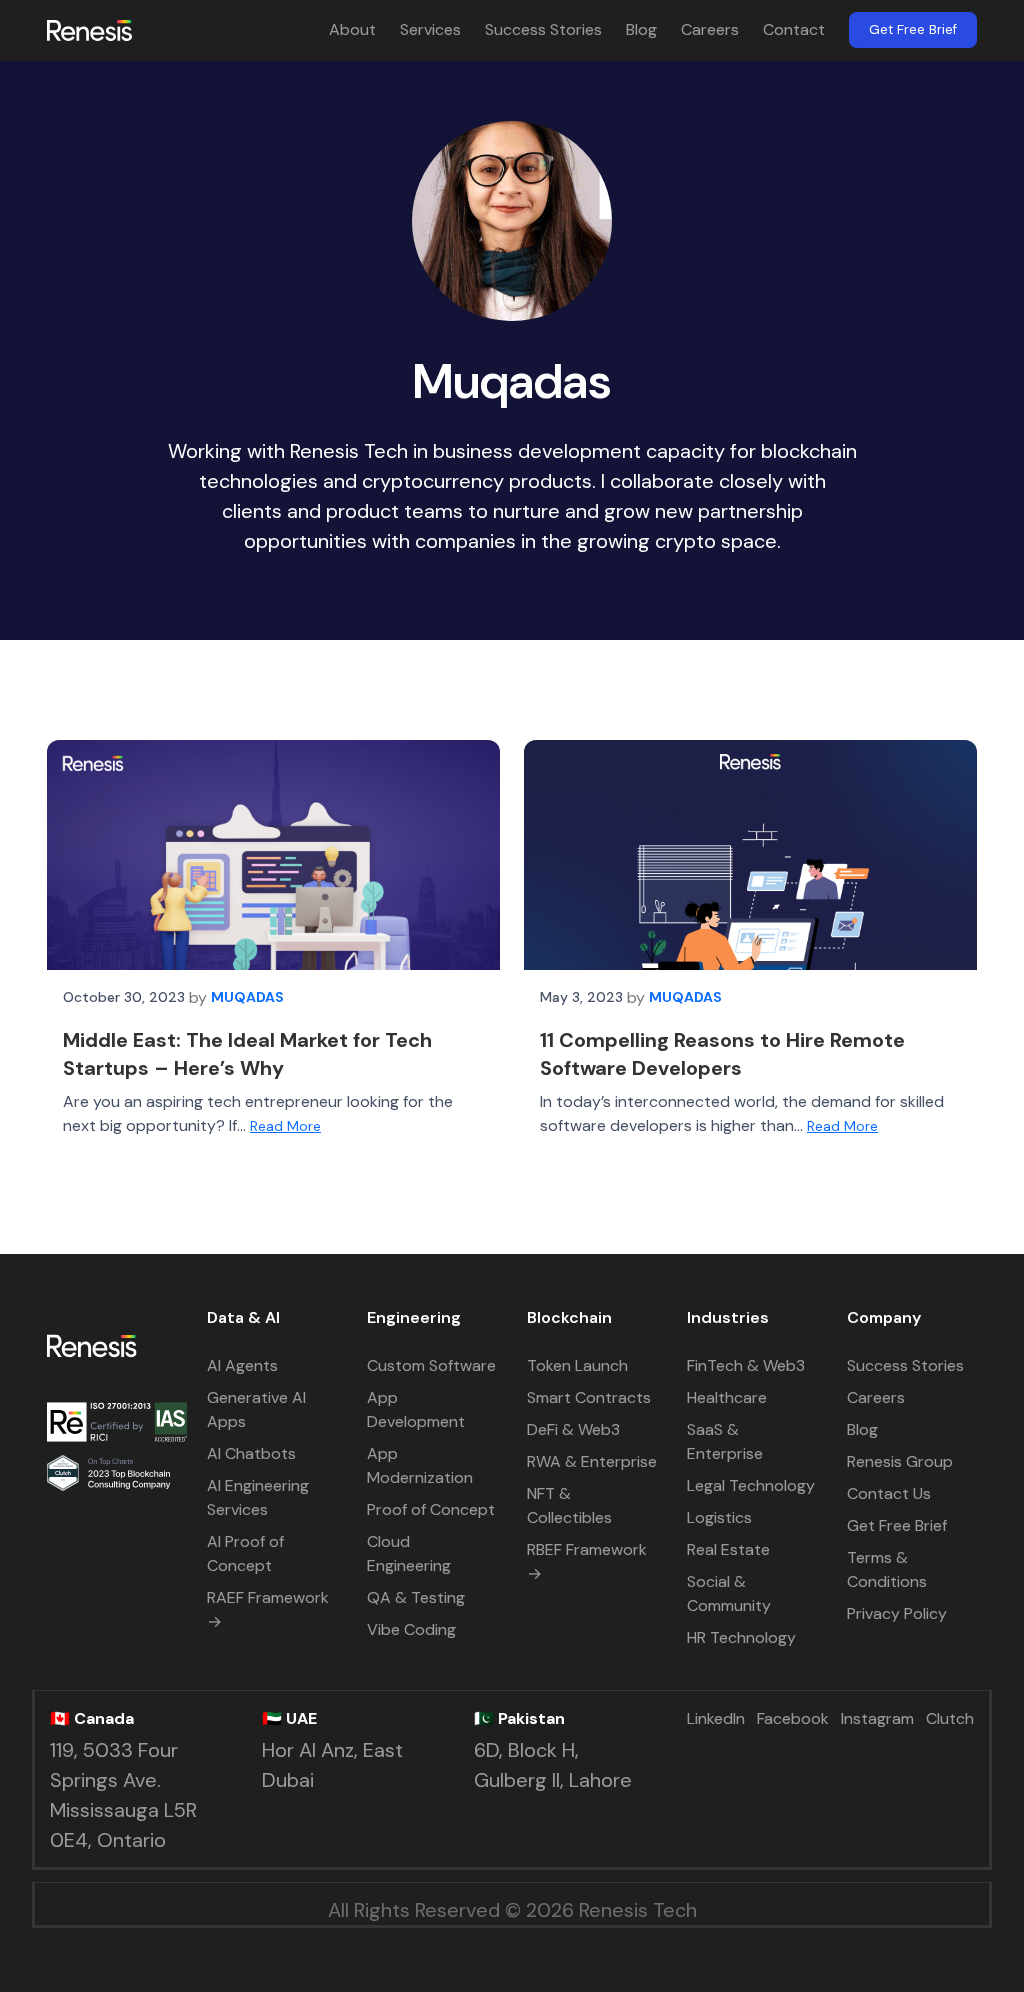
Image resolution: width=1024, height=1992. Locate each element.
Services (430, 29)
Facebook (793, 1718)
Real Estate (728, 1549)
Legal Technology (751, 1485)
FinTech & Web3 (746, 1365)
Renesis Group (900, 1461)
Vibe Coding (411, 1629)
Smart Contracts (589, 1397)
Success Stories (543, 29)
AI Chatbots (251, 1453)
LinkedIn (716, 1718)
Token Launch (577, 1365)
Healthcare (727, 1397)
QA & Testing (416, 1597)
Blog (641, 29)
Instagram (877, 1718)
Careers (710, 29)
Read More (285, 1126)
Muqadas (247, 997)
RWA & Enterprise (592, 1461)
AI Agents (242, 1365)
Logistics (719, 1517)
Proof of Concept (431, 1509)
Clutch (950, 1718)
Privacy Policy (897, 1613)
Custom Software (431, 1365)
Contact (794, 29)
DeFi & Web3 (573, 1429)
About (352, 29)
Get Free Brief (913, 29)
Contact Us (889, 1493)
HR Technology (741, 1637)
